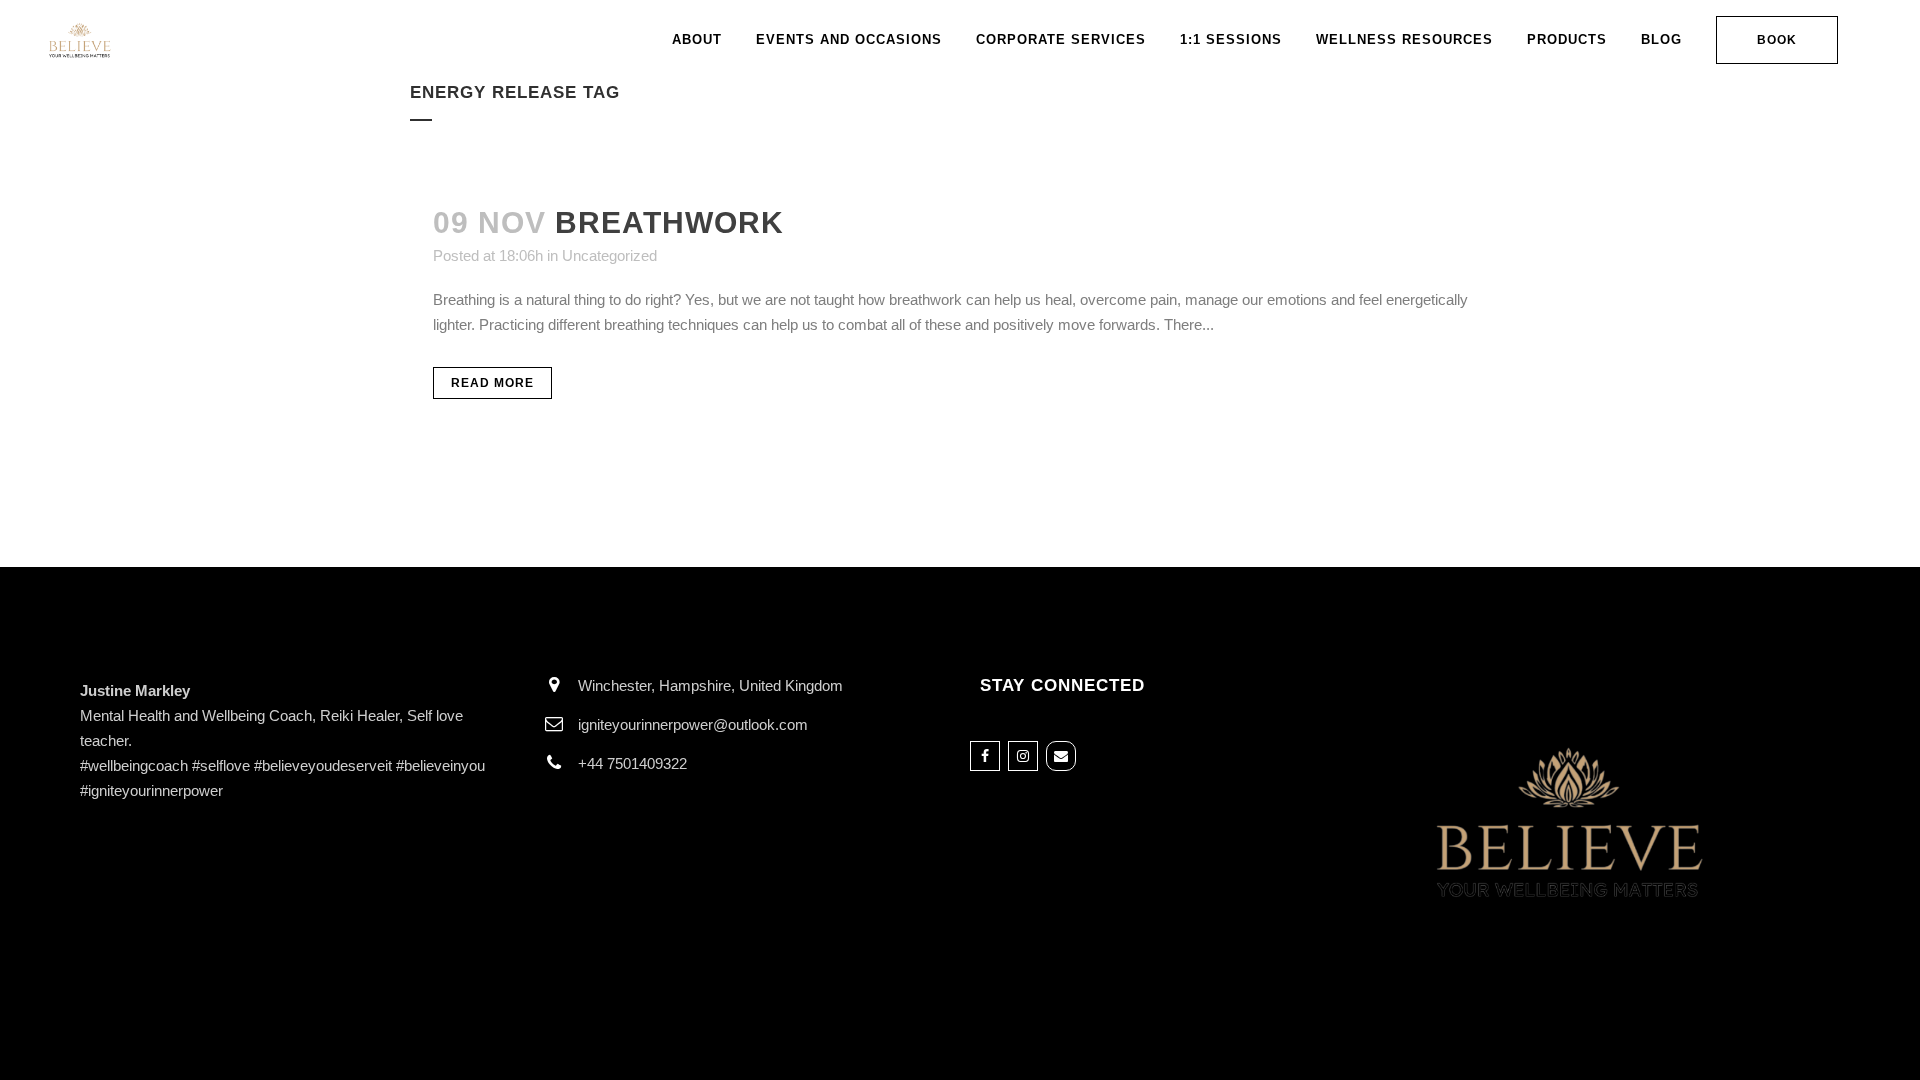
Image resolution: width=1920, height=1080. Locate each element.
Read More (492, 383)
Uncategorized (609, 255)
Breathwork (669, 222)
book (1777, 40)
